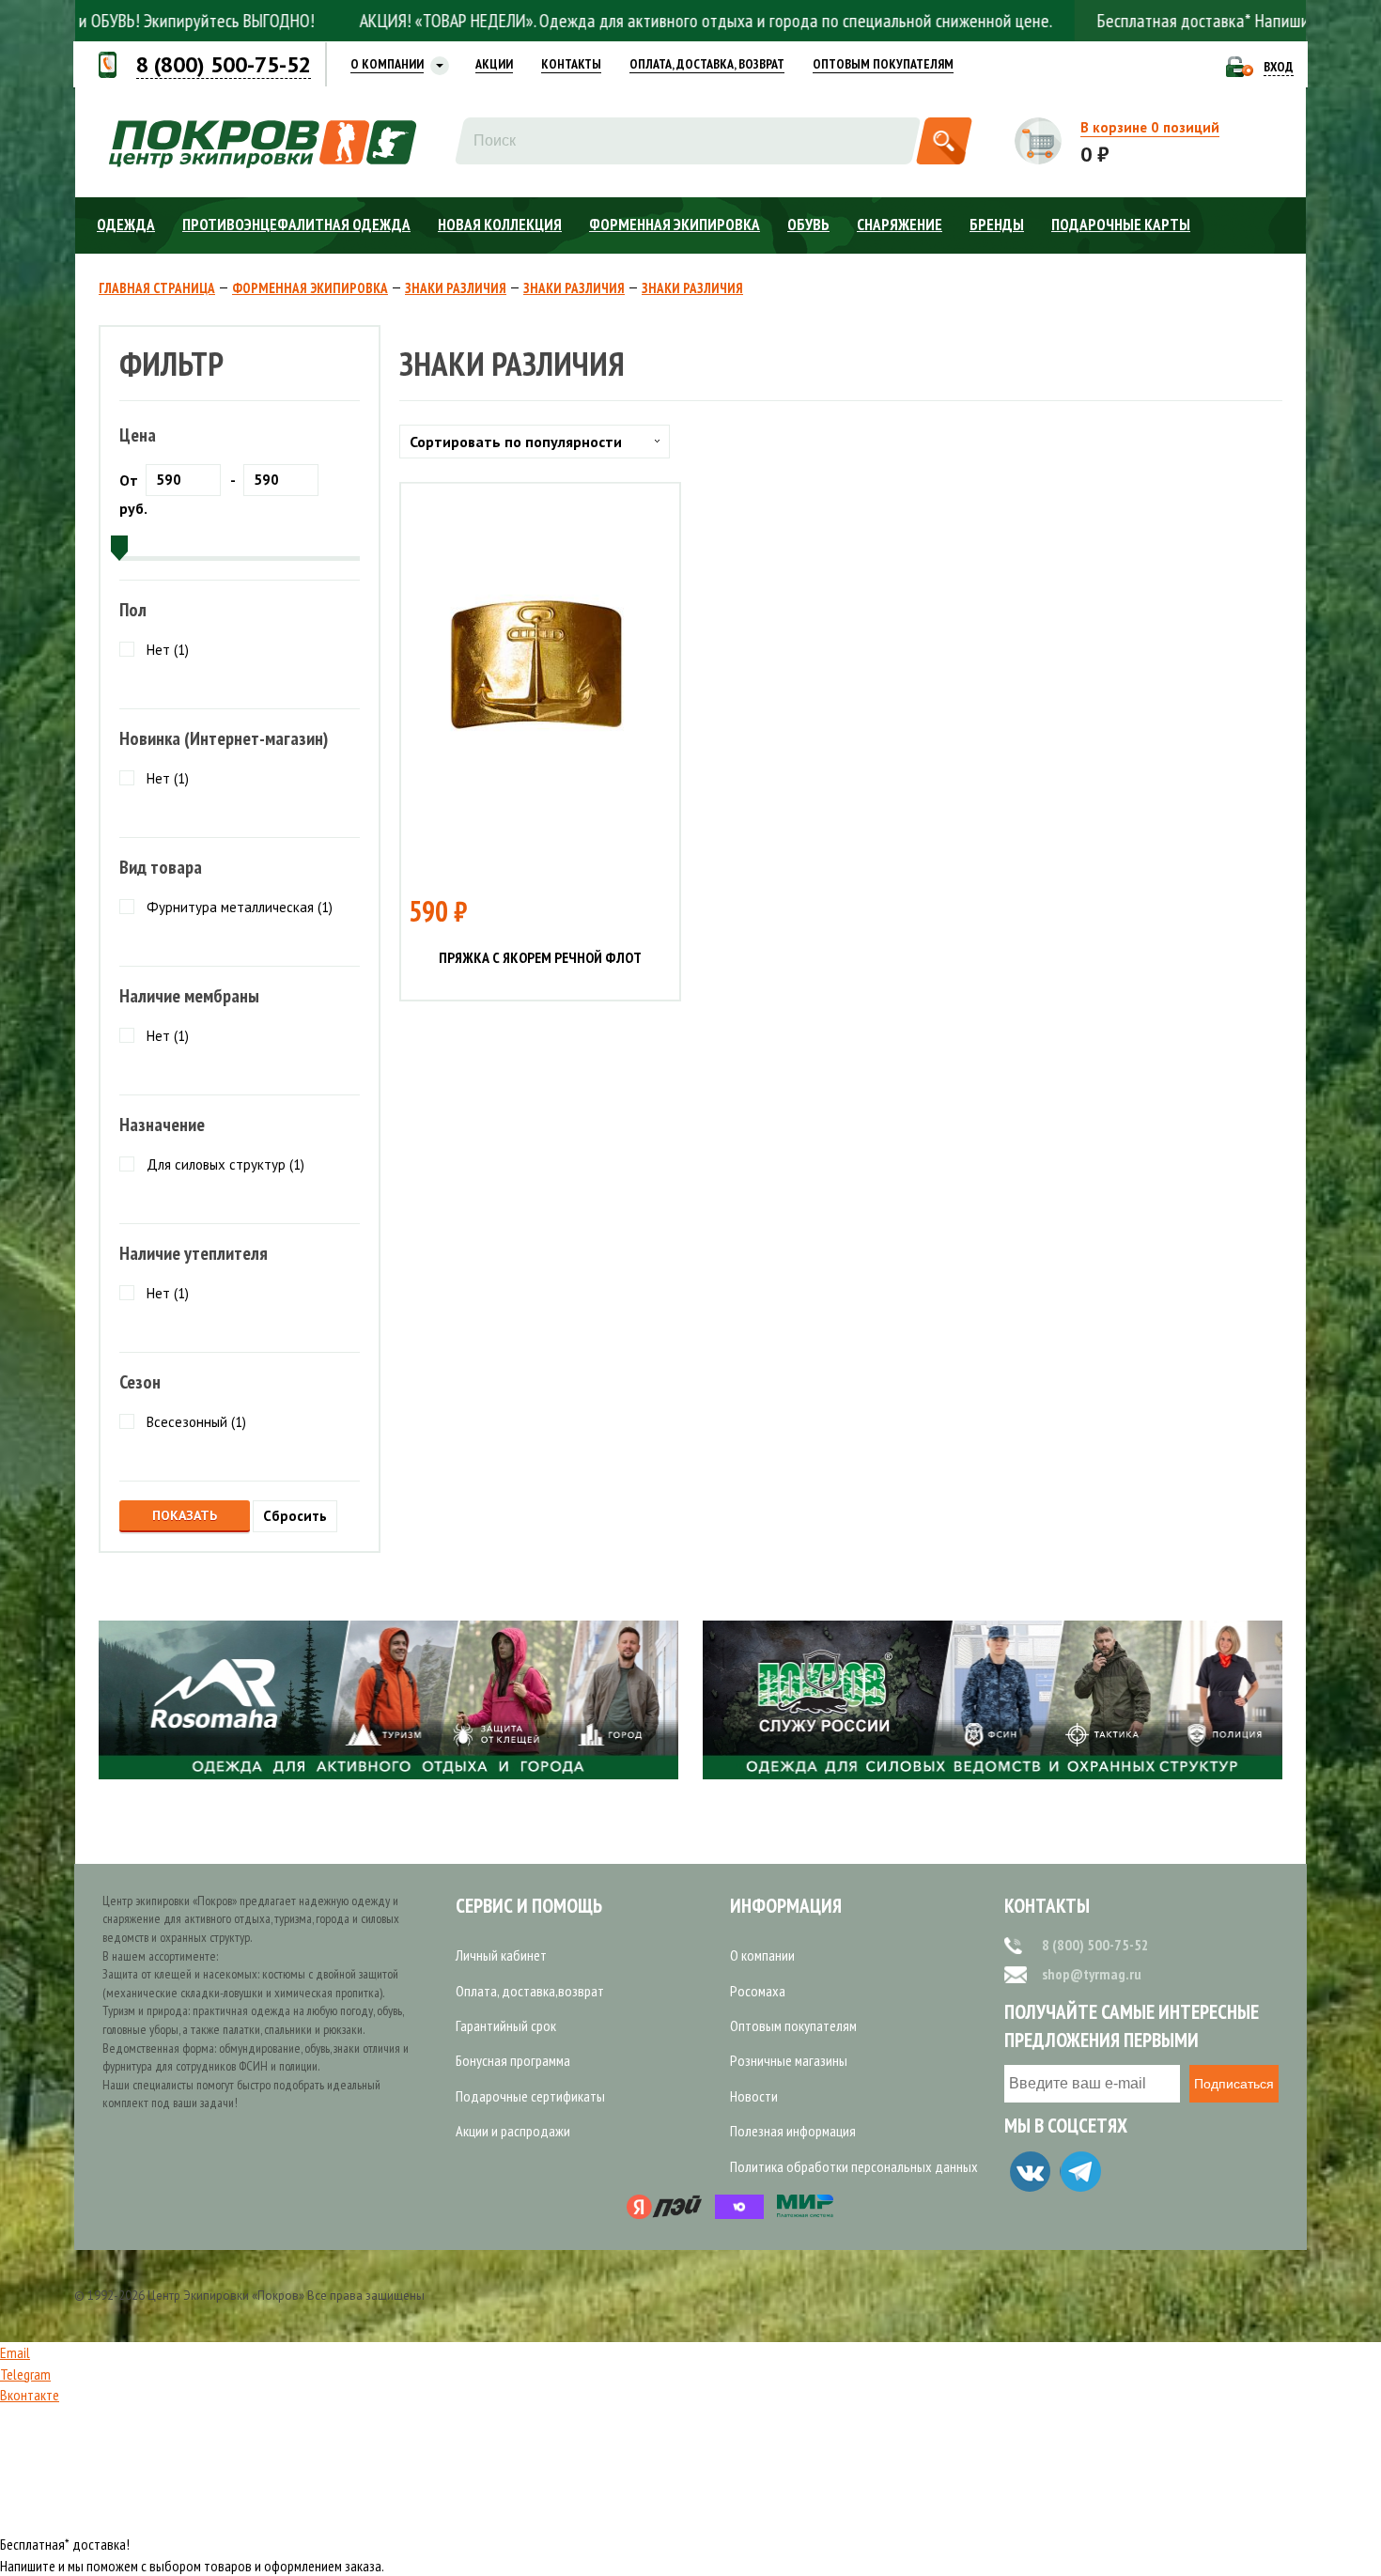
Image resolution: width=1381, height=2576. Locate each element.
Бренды (997, 225)
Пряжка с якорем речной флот (540, 958)
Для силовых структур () (225, 1164)
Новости (754, 2096)
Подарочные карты (1121, 225)
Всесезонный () (196, 1422)
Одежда (126, 225)
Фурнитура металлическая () (240, 907)
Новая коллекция (500, 225)
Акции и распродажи (513, 2131)
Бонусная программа (513, 2060)
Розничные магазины (789, 2060)
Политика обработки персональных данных (854, 2166)
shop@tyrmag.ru (1092, 1974)
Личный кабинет (501, 1955)
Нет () (168, 650)
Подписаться (1234, 2084)
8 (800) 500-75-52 (1095, 1945)
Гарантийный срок (506, 2025)
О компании (762, 1955)
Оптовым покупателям (793, 2025)
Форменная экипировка (675, 225)
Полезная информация (793, 2131)
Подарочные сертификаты (530, 2096)
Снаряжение (900, 225)
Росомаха (758, 1991)
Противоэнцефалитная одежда (296, 225)
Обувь (808, 225)
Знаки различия (456, 288)
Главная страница (157, 288)
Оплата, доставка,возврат (530, 1991)
